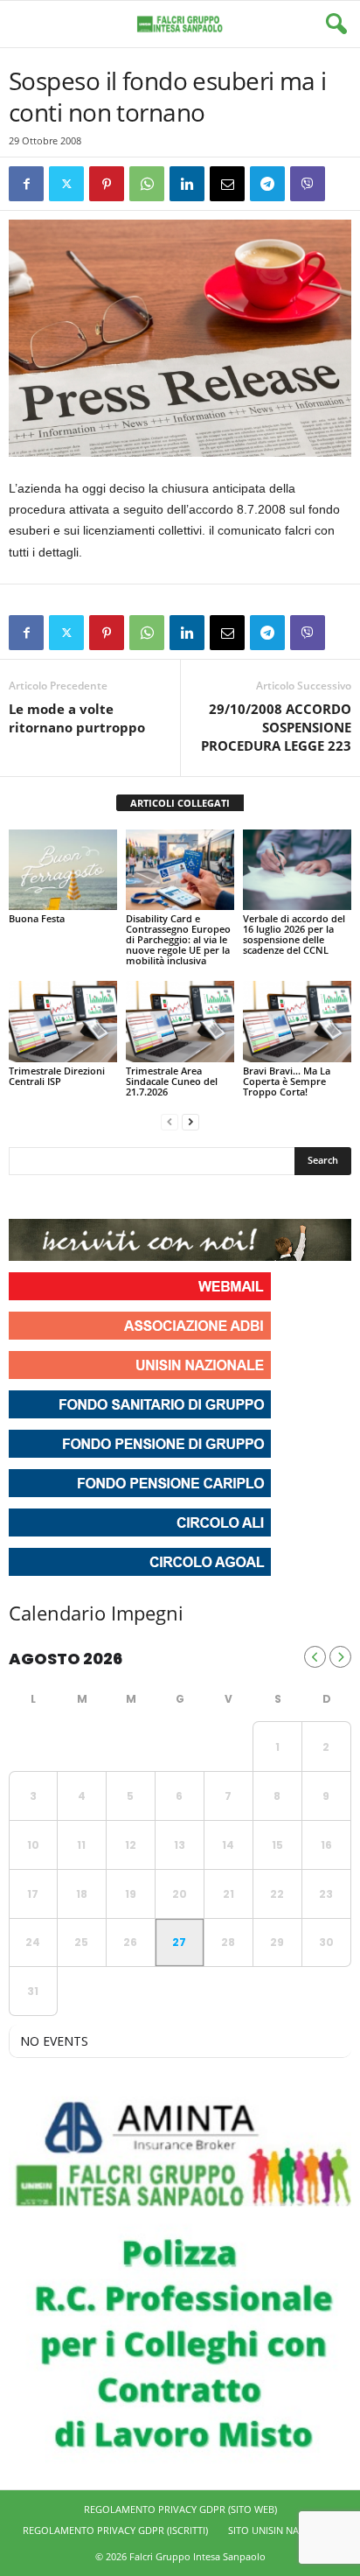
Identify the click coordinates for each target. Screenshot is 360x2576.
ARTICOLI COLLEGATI (180, 803)
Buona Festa (37, 918)
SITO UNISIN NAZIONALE (283, 2530)
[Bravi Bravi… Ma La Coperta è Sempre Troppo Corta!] (297, 1022)
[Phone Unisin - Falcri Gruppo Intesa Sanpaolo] (119, 1197)
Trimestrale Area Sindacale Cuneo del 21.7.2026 (172, 1081)
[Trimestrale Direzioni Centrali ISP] (63, 1022)
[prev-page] (170, 1121)
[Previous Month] (315, 1657)
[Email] (227, 184)
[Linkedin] (187, 184)
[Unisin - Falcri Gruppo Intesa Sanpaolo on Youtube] (87, 1197)
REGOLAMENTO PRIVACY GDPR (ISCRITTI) (115, 2530)
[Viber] (308, 184)
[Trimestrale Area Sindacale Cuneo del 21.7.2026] (180, 1022)
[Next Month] (340, 1657)
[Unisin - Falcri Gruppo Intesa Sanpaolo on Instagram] (56, 1197)
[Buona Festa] (63, 870)
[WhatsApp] (147, 184)
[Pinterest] (107, 184)
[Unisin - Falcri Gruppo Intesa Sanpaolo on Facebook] (24, 1197)
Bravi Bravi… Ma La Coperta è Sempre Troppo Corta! (287, 1081)
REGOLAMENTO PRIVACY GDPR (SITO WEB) (180, 2509)
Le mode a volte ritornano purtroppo (77, 718)
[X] (66, 184)
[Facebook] (26, 184)
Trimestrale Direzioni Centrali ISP (57, 1076)
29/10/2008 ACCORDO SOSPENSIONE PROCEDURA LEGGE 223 (276, 727)
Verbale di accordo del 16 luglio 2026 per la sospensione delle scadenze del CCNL (294, 934)
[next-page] (190, 1121)
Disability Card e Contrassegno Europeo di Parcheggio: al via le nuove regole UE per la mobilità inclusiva (178, 939)
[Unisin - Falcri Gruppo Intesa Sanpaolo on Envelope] (151, 1197)
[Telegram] (267, 184)
